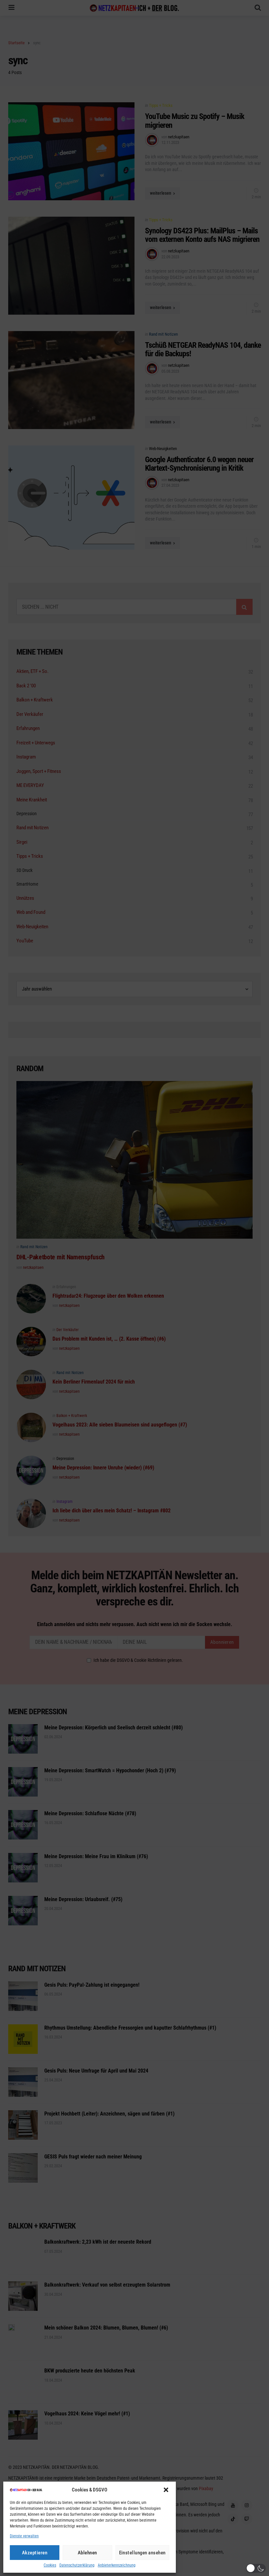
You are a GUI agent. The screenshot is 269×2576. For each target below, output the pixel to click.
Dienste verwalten (24, 2536)
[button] (166, 2490)
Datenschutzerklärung (77, 2565)
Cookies (50, 2565)
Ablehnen (87, 2553)
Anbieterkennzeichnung (117, 2565)
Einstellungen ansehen (143, 2553)
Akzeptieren (35, 2553)
